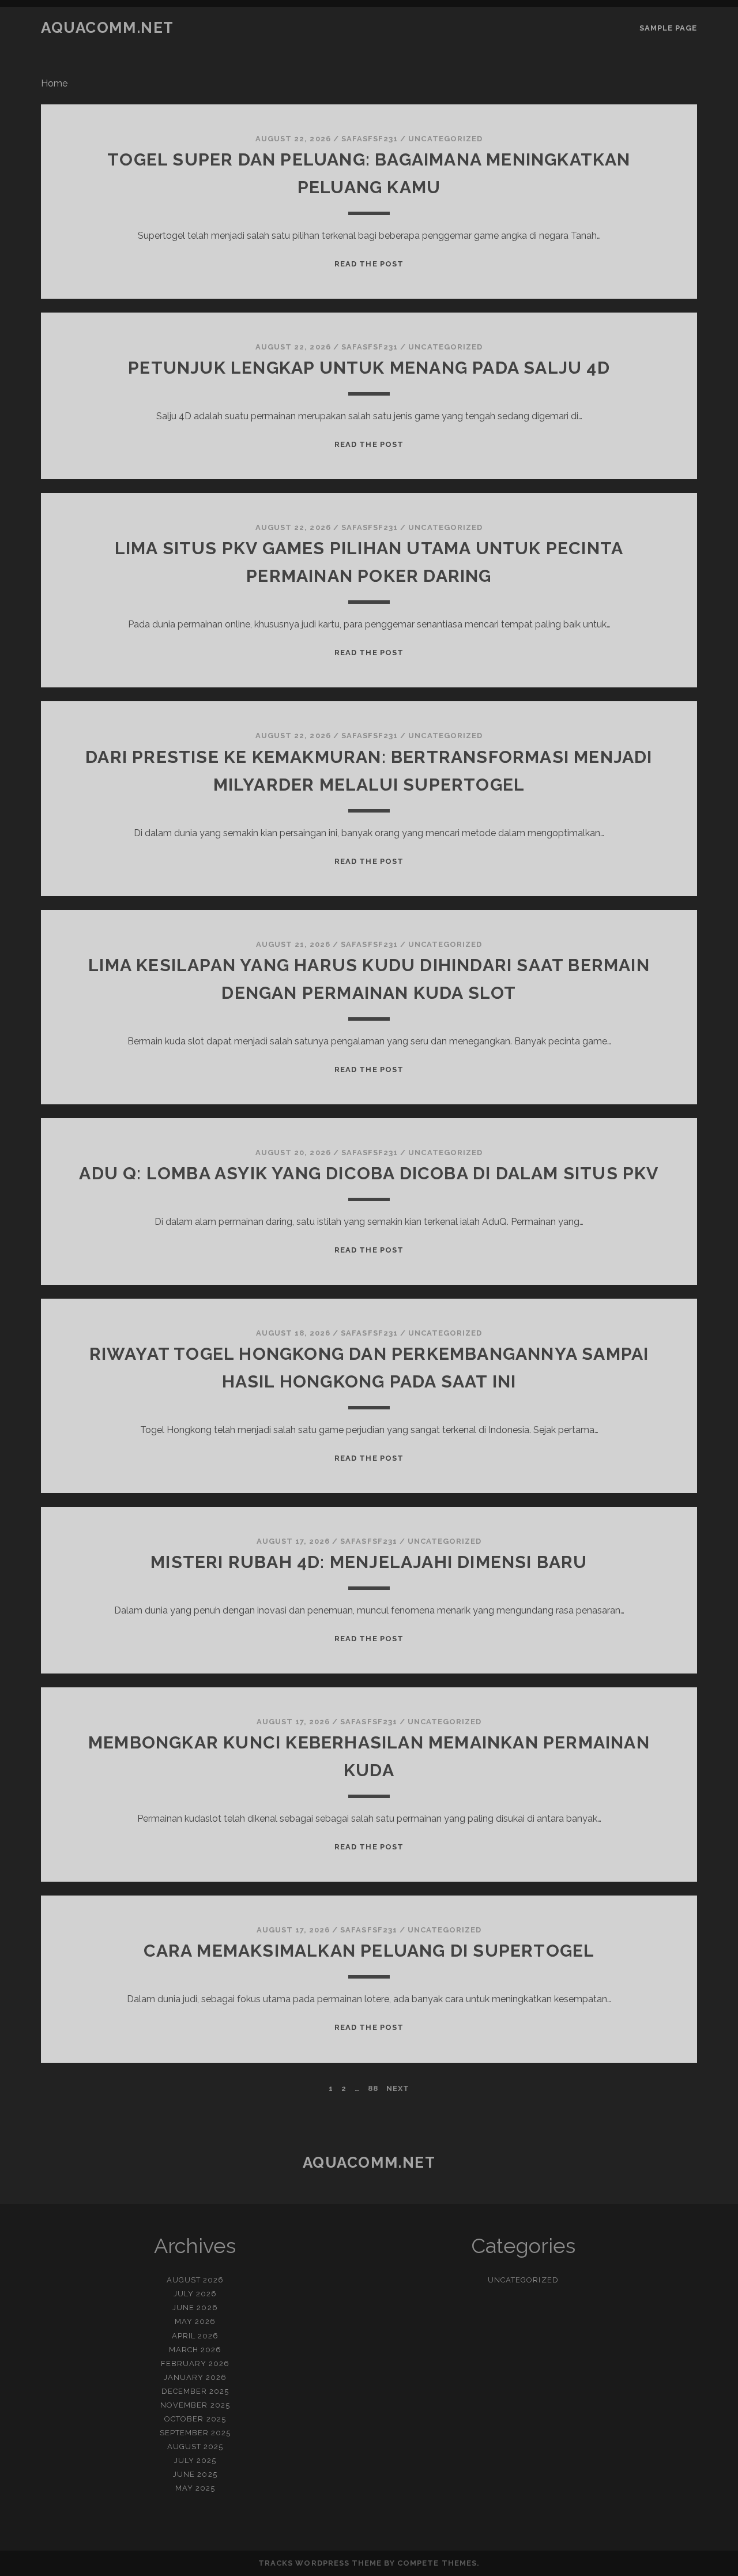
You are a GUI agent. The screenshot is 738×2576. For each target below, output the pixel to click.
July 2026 (195, 2294)
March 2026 (195, 2350)
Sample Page (668, 28)
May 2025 (195, 2488)
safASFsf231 (370, 139)
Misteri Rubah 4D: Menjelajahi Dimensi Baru (369, 1562)
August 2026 (195, 2280)
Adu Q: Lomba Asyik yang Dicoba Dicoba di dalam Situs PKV (369, 1173)
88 (373, 2088)
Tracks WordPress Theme (320, 2563)
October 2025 (195, 2419)
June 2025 (195, 2474)
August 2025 (195, 2447)
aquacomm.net (108, 28)
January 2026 (195, 2377)
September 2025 (195, 2433)
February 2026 (195, 2363)
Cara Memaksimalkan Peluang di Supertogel (369, 1951)
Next (398, 2088)
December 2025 (195, 2391)
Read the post (369, 264)
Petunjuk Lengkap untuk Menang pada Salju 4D (369, 368)
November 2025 (195, 2405)
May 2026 (195, 2321)
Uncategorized (445, 139)
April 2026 (195, 2336)
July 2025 (195, 2460)
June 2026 (195, 2308)
